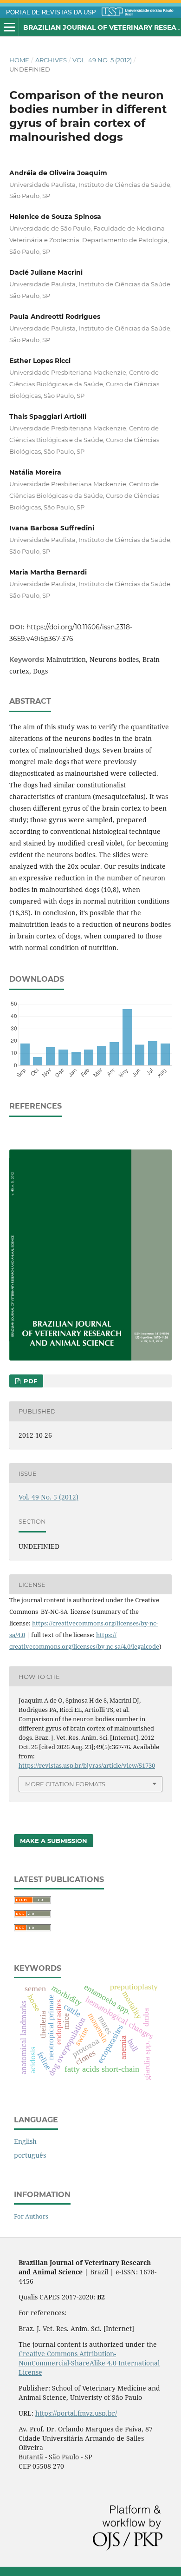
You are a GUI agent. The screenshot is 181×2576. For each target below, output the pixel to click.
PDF (29, 1381)
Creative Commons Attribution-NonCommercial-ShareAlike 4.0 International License (89, 2363)
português (30, 2155)
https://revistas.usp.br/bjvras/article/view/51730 (87, 1765)
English (25, 2141)
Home (19, 60)
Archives (51, 60)
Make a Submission (54, 1841)
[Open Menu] (9, 27)
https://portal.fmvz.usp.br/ (76, 2413)
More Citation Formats (65, 1784)
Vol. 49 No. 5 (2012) (102, 60)
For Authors (31, 2216)
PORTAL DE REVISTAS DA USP (51, 13)
